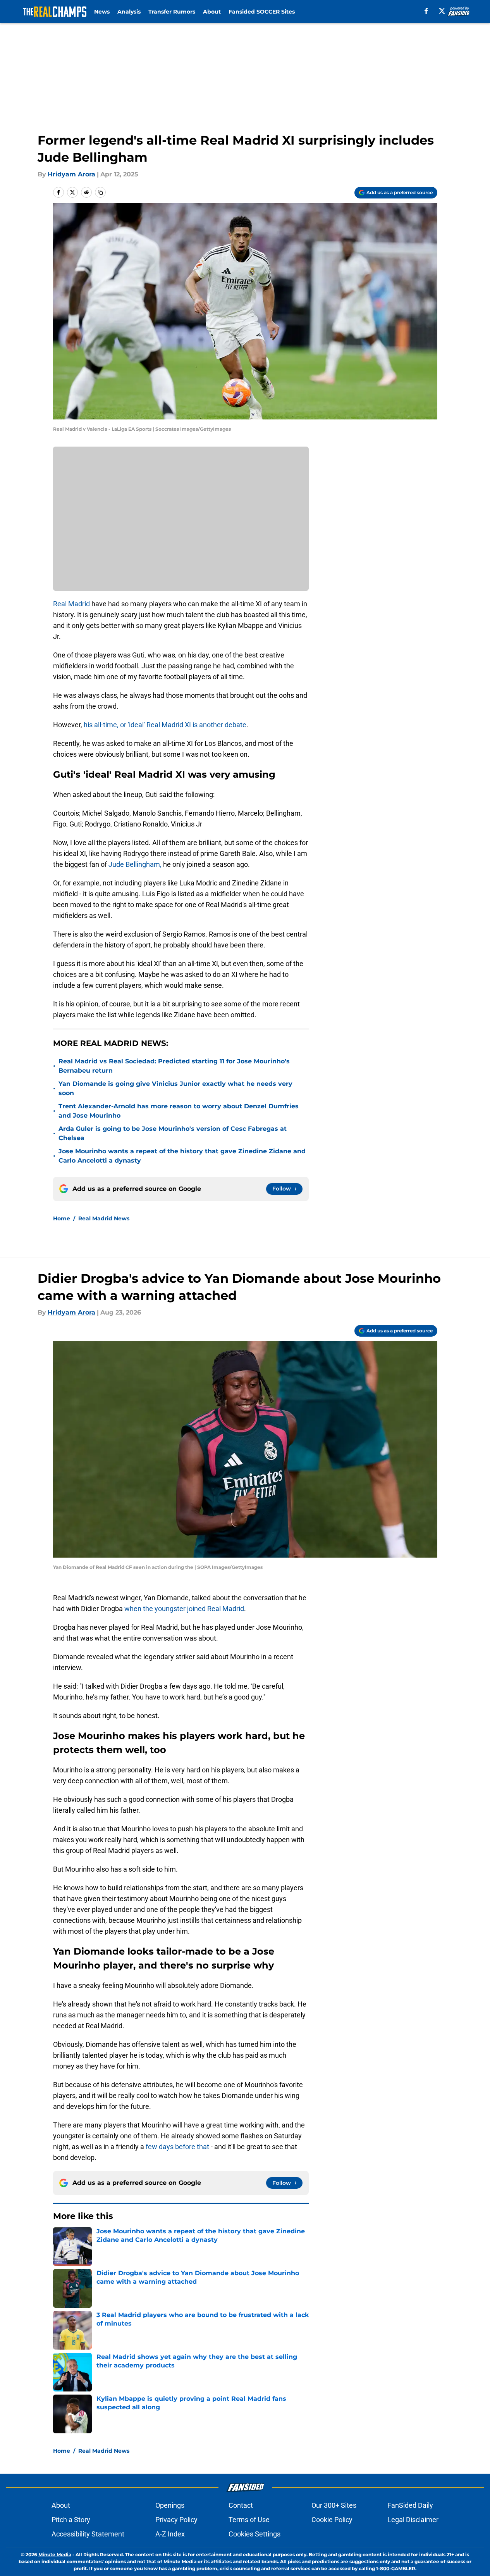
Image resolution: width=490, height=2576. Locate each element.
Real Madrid (72, 604)
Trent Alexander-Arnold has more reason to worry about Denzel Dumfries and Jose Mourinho (179, 1111)
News (102, 12)
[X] (442, 11)
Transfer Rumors (172, 12)
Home (62, 1218)
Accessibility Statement (88, 2534)
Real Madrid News (104, 1218)
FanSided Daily (410, 2505)
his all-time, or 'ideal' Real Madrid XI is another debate (165, 725)
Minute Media (55, 2554)
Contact (241, 2505)
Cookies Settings (254, 2534)
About (212, 12)
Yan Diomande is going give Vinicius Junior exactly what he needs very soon (175, 1088)
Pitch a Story (71, 2520)
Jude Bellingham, (135, 864)
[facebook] (426, 11)
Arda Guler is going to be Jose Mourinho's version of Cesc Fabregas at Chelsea (173, 1133)
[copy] (100, 192)
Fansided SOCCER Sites (262, 12)
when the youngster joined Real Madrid (184, 1609)
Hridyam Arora (71, 174)
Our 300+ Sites (334, 2505)
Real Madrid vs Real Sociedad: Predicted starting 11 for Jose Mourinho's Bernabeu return (174, 1066)
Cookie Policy (332, 2520)
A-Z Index (170, 2534)
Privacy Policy (176, 2520)
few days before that (177, 2147)
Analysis (129, 12)
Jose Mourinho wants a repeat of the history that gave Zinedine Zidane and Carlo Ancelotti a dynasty (182, 1156)
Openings (170, 2505)
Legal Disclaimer (413, 2520)
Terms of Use (249, 2520)
